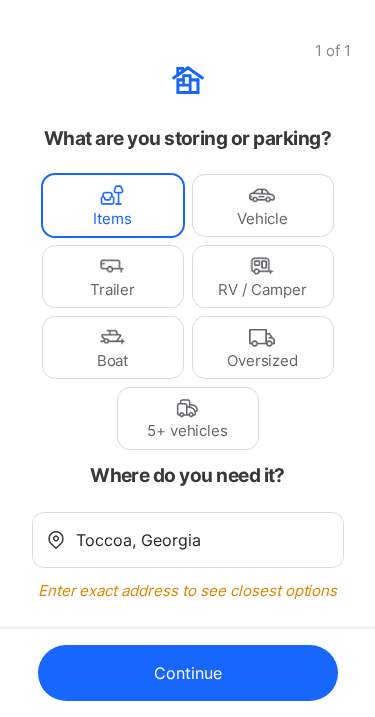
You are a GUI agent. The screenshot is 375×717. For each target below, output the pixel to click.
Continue (188, 673)
